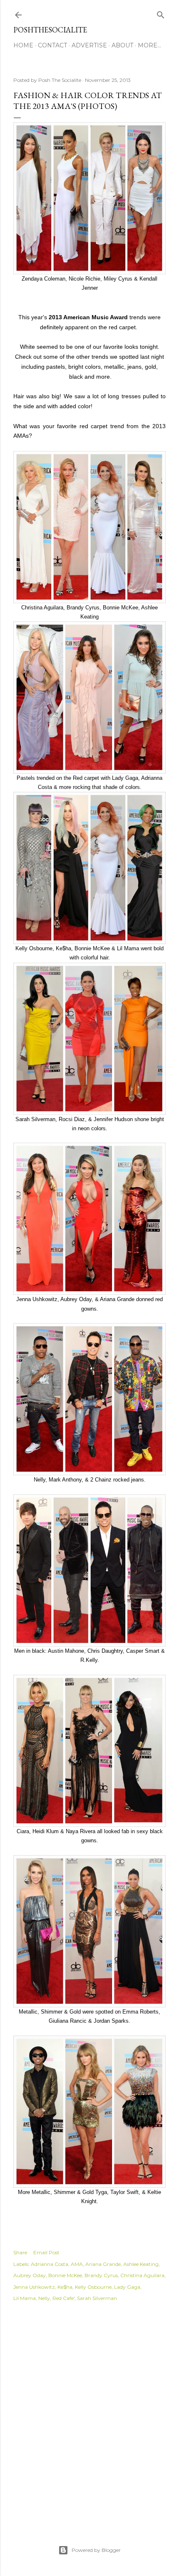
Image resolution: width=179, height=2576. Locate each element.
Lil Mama (25, 2298)
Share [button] (20, 2252)
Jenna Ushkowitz (34, 2287)
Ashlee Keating (141, 2264)
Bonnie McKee (65, 2275)
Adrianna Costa (50, 2264)
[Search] (161, 13)
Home (23, 45)
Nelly (44, 2298)
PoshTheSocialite (50, 30)
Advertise (89, 45)
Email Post (46, 2252)
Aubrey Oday (30, 2275)
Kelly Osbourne (93, 2287)
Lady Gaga (127, 2287)
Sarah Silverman (97, 2298)
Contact (52, 45)
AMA (77, 2264)
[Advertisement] (89, 2414)
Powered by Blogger (96, 2550)
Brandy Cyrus (101, 2275)
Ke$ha (65, 2287)
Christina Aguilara (142, 2275)
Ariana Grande (103, 2264)
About (122, 45)
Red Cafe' (63, 2298)
